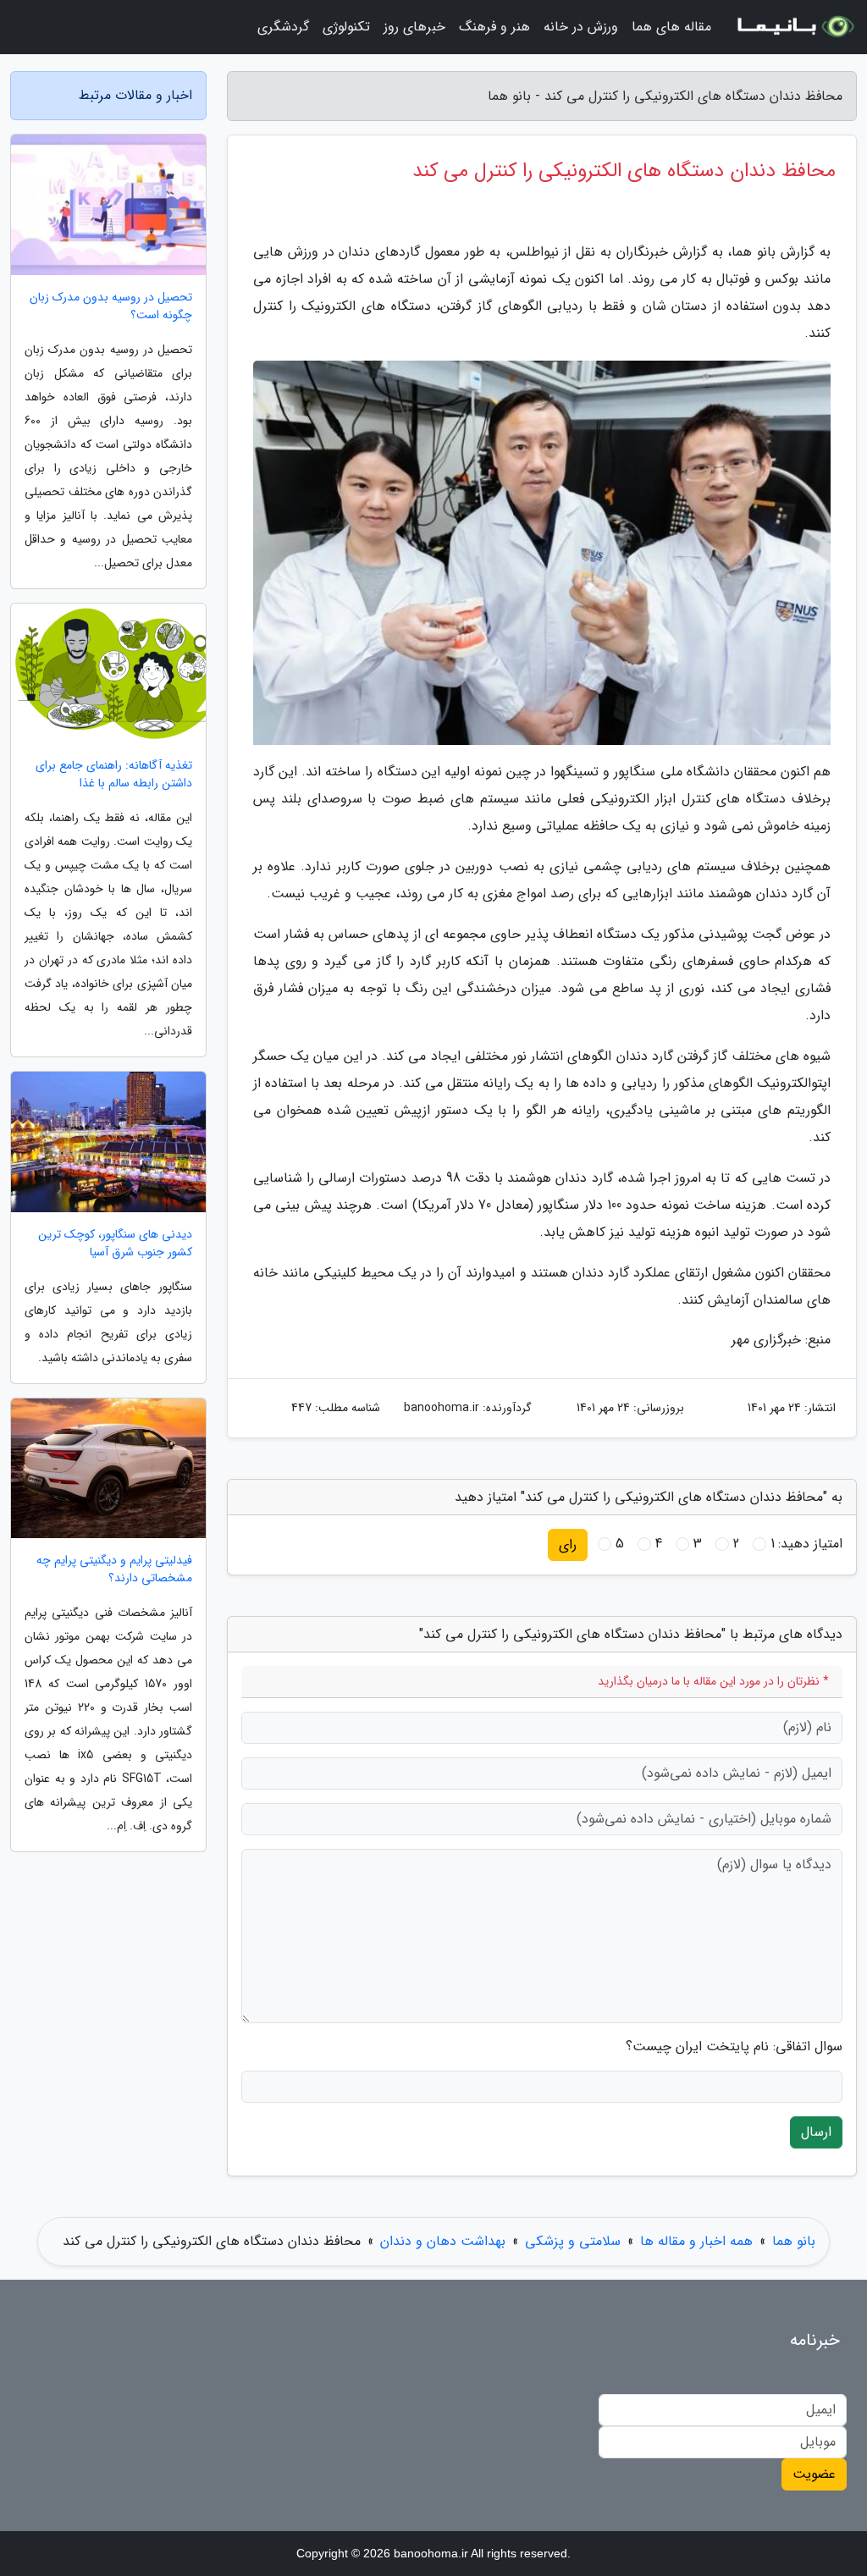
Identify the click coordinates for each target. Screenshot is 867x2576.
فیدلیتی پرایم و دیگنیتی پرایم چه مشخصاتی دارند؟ (114, 1569)
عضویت (814, 2474)
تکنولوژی (346, 27)
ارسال (816, 2132)
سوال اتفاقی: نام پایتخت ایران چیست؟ (734, 2047)
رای (568, 1544)
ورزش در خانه (581, 27)
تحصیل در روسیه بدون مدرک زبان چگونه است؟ (111, 306)
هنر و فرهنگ (494, 27)
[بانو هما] (794, 27)
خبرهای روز (414, 27)
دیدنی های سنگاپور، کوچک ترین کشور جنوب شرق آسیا (115, 1244)
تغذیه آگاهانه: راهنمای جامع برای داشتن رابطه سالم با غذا (114, 775)
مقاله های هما (671, 27)
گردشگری (283, 27)
